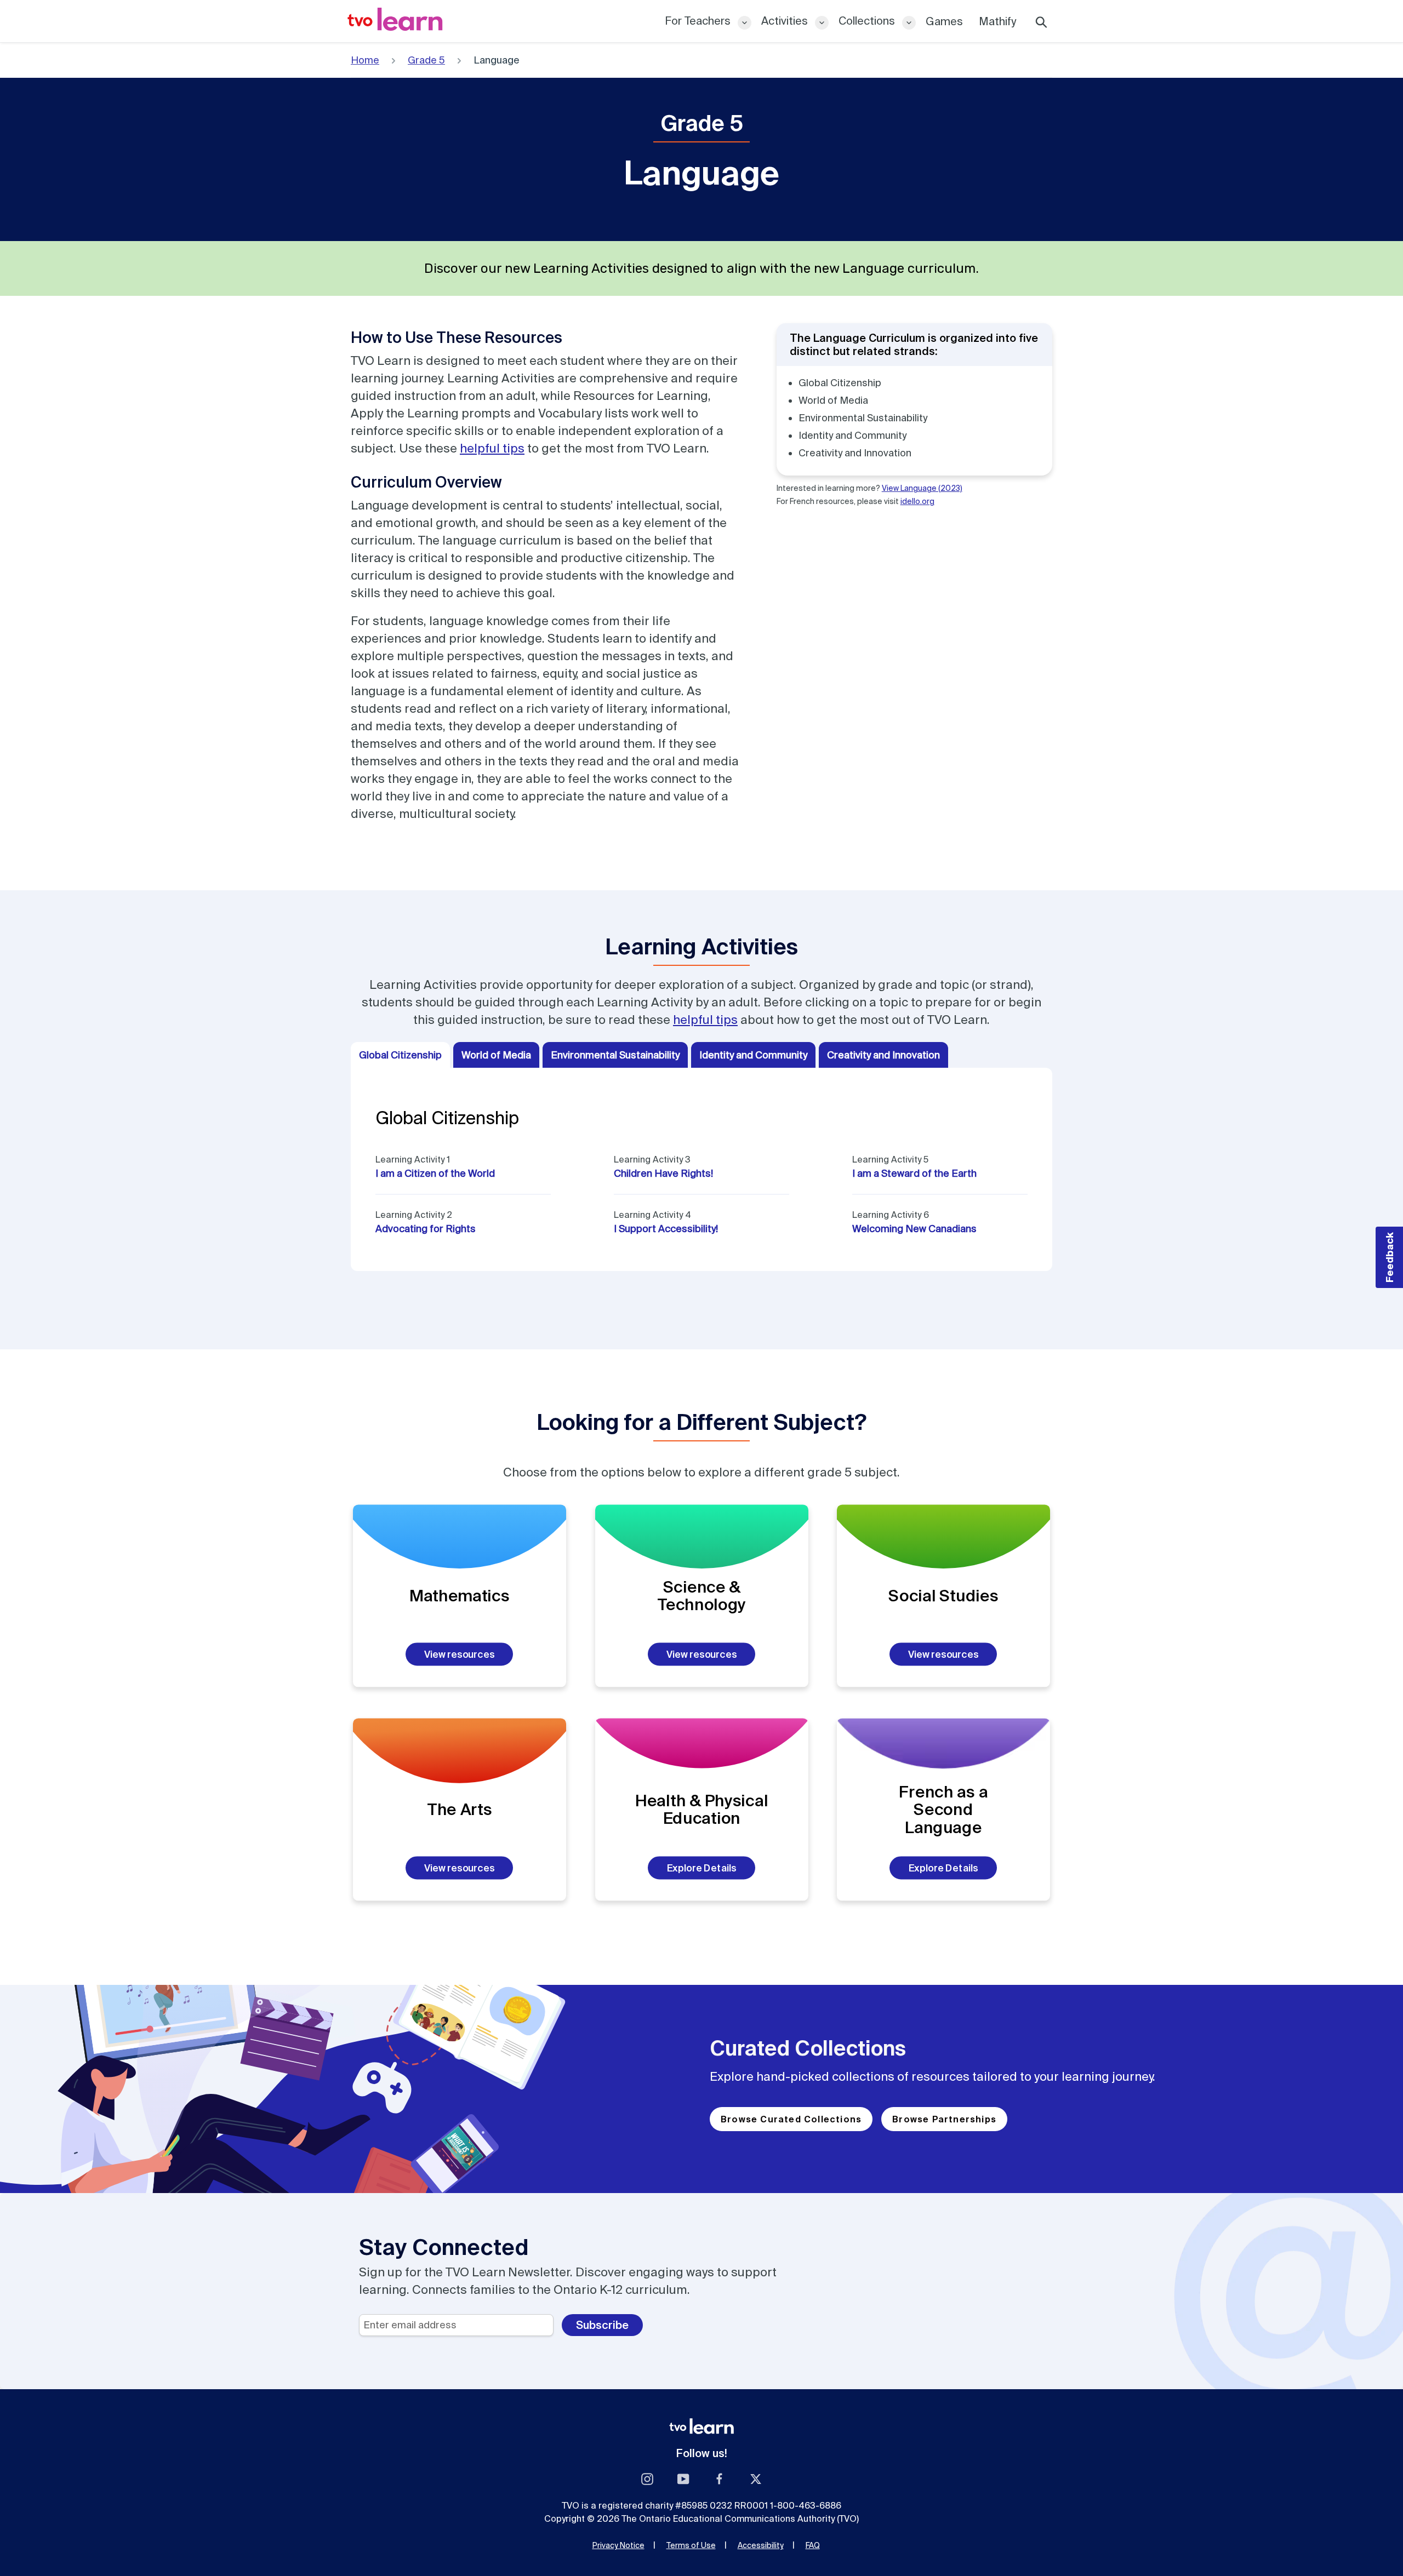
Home (365, 60)
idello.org (917, 501)
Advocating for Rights (426, 1229)
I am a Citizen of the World (435, 1173)
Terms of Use (691, 2545)
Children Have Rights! (663, 1173)
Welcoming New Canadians (914, 1229)
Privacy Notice (618, 2545)
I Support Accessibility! (666, 1229)
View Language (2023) (922, 488)
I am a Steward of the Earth (914, 1173)
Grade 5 (426, 60)
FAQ (813, 2545)
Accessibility (761, 2545)
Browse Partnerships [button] (944, 2119)
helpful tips (492, 448)
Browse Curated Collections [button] (791, 2119)
